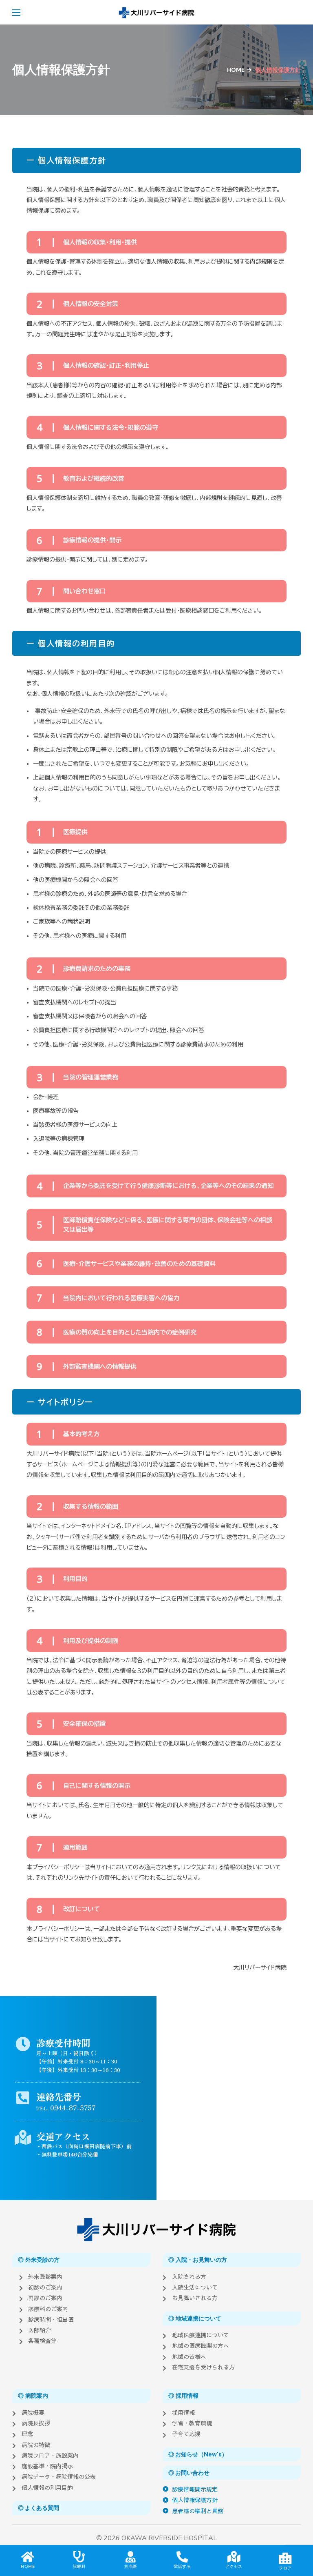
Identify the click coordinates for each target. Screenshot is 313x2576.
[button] (297, 12)
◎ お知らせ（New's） (198, 2454)
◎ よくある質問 (39, 2508)
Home (236, 70)
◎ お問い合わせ (189, 2473)
